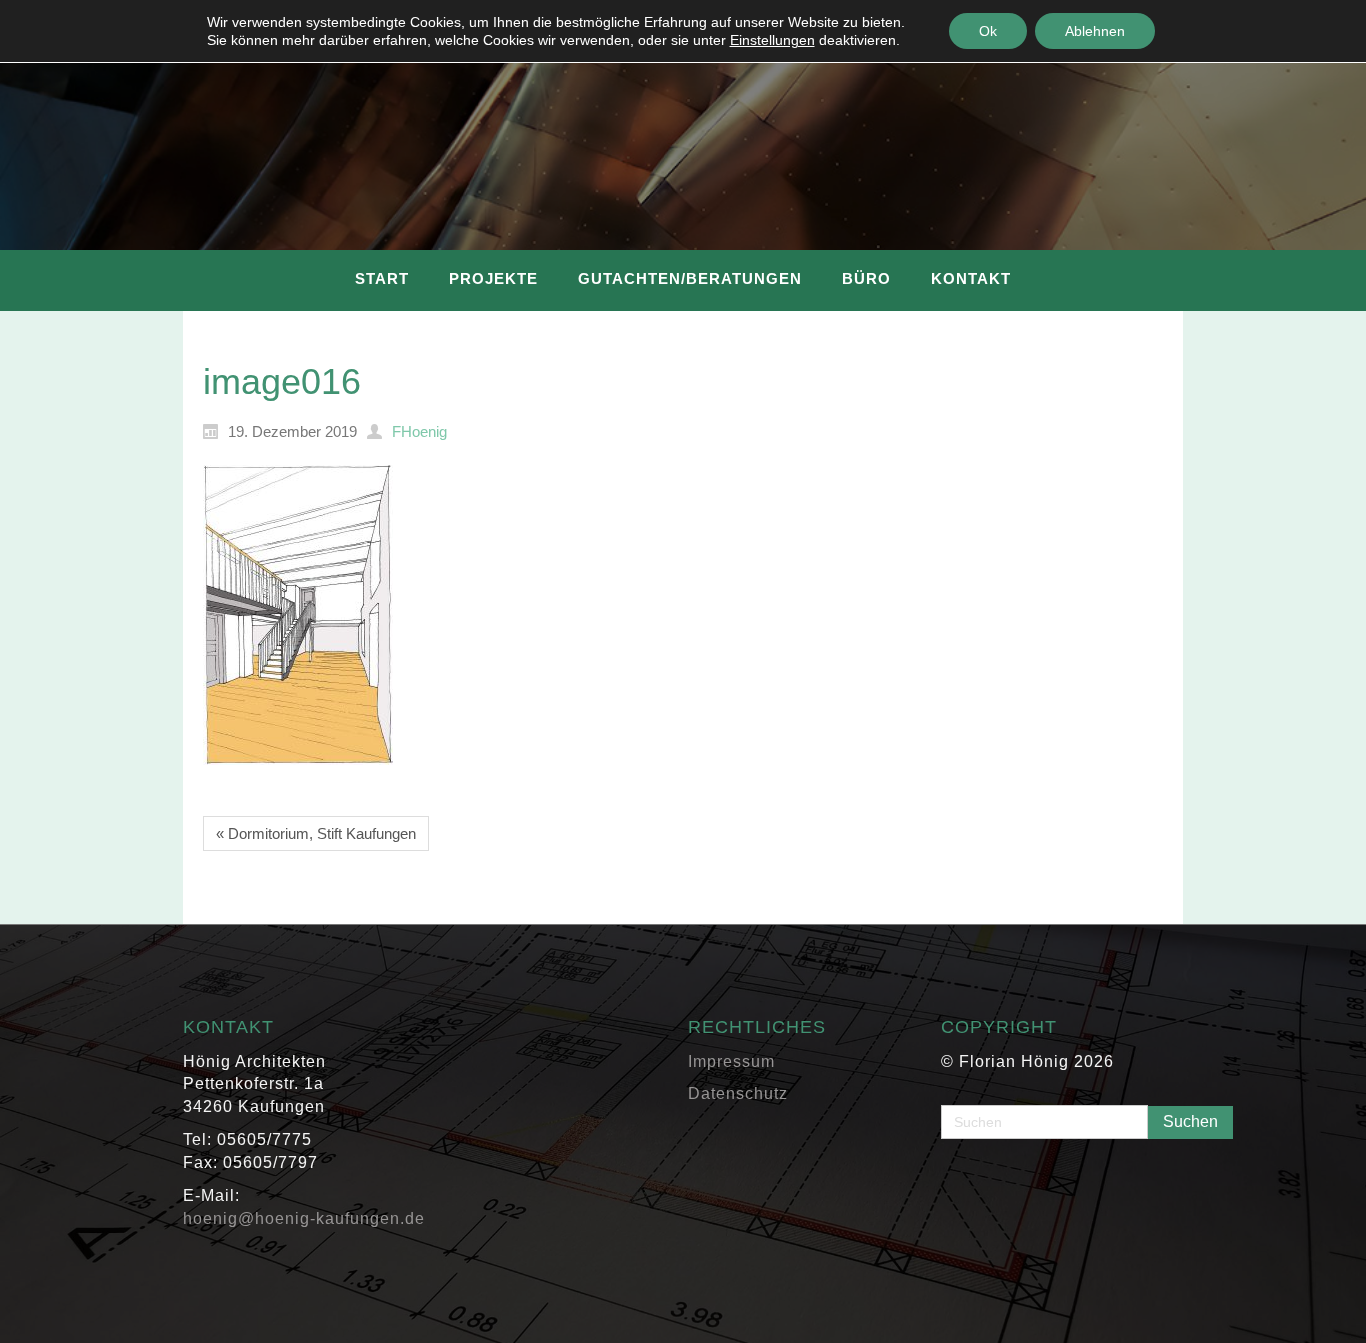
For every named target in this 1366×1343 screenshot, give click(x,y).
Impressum (731, 1061)
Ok (988, 31)
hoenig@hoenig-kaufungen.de (304, 1218)
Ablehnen (1095, 31)
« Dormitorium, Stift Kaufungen (316, 833)
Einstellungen (772, 40)
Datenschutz (738, 1093)
